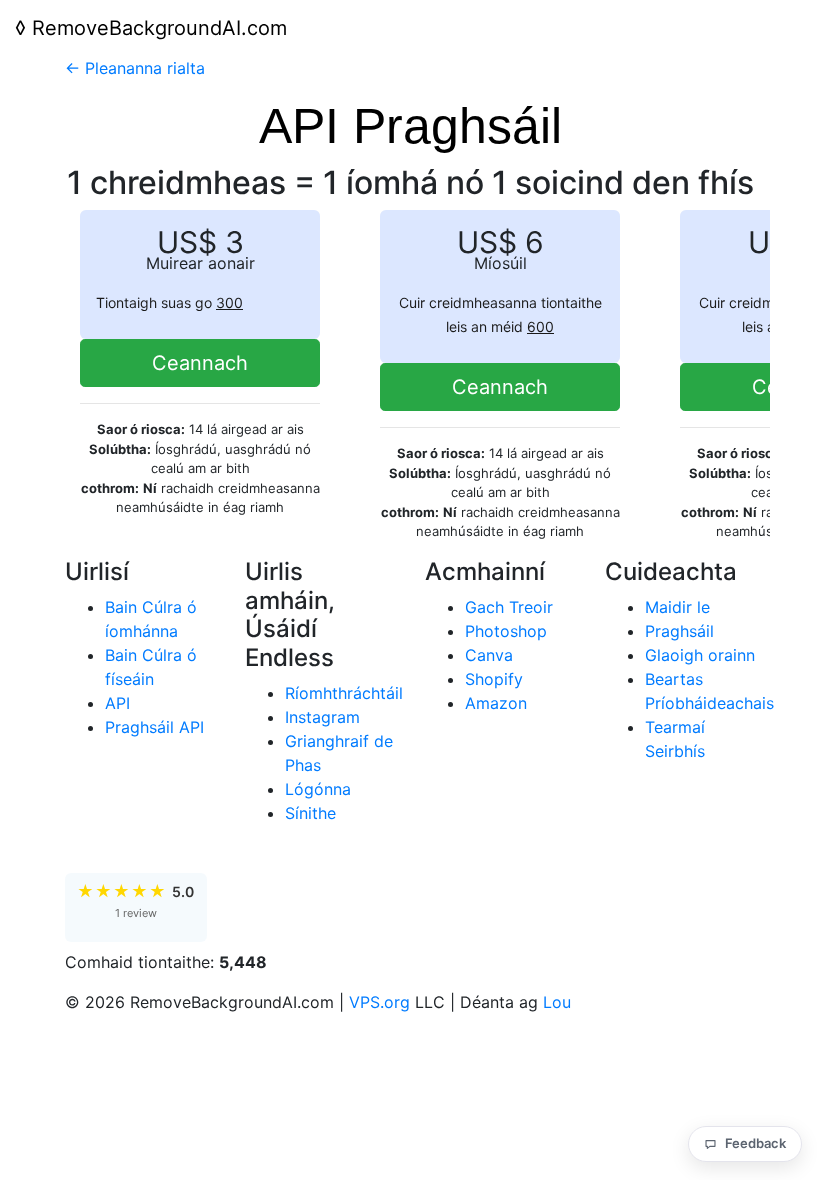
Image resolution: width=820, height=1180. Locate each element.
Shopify (494, 679)
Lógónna (318, 789)
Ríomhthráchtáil (344, 693)
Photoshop (506, 631)
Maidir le (677, 607)
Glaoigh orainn (700, 655)
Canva (489, 655)
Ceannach (200, 363)
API (117, 703)
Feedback (755, 1143)
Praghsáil (679, 631)
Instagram (322, 717)
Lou (557, 1002)
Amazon (496, 703)
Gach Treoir (509, 607)
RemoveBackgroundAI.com (151, 28)
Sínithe (310, 813)
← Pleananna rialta (135, 68)
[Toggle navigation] (777, 28)
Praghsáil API (154, 727)
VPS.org (379, 1002)
